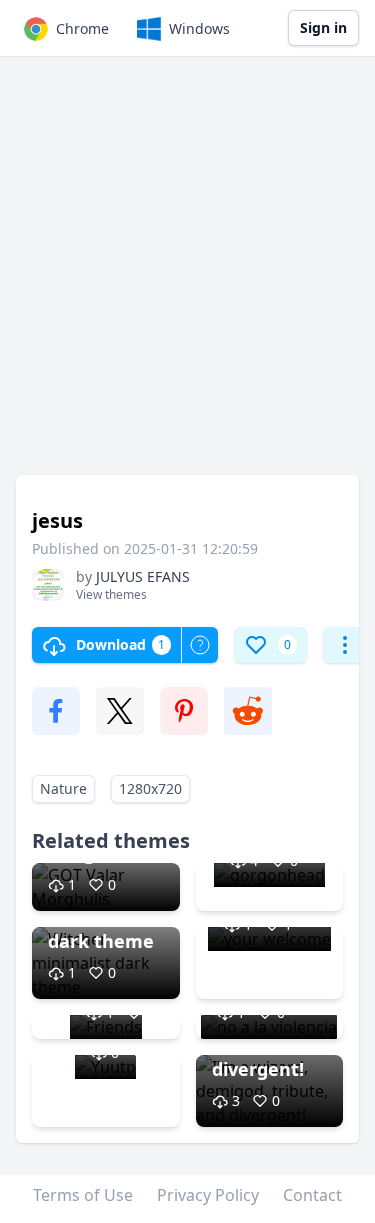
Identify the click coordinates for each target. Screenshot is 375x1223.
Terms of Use (83, 1195)
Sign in (323, 27)
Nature (63, 788)
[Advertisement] (187, 275)
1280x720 (150, 788)
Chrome (82, 28)
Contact (312, 1195)
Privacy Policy (208, 1195)
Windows (199, 28)
